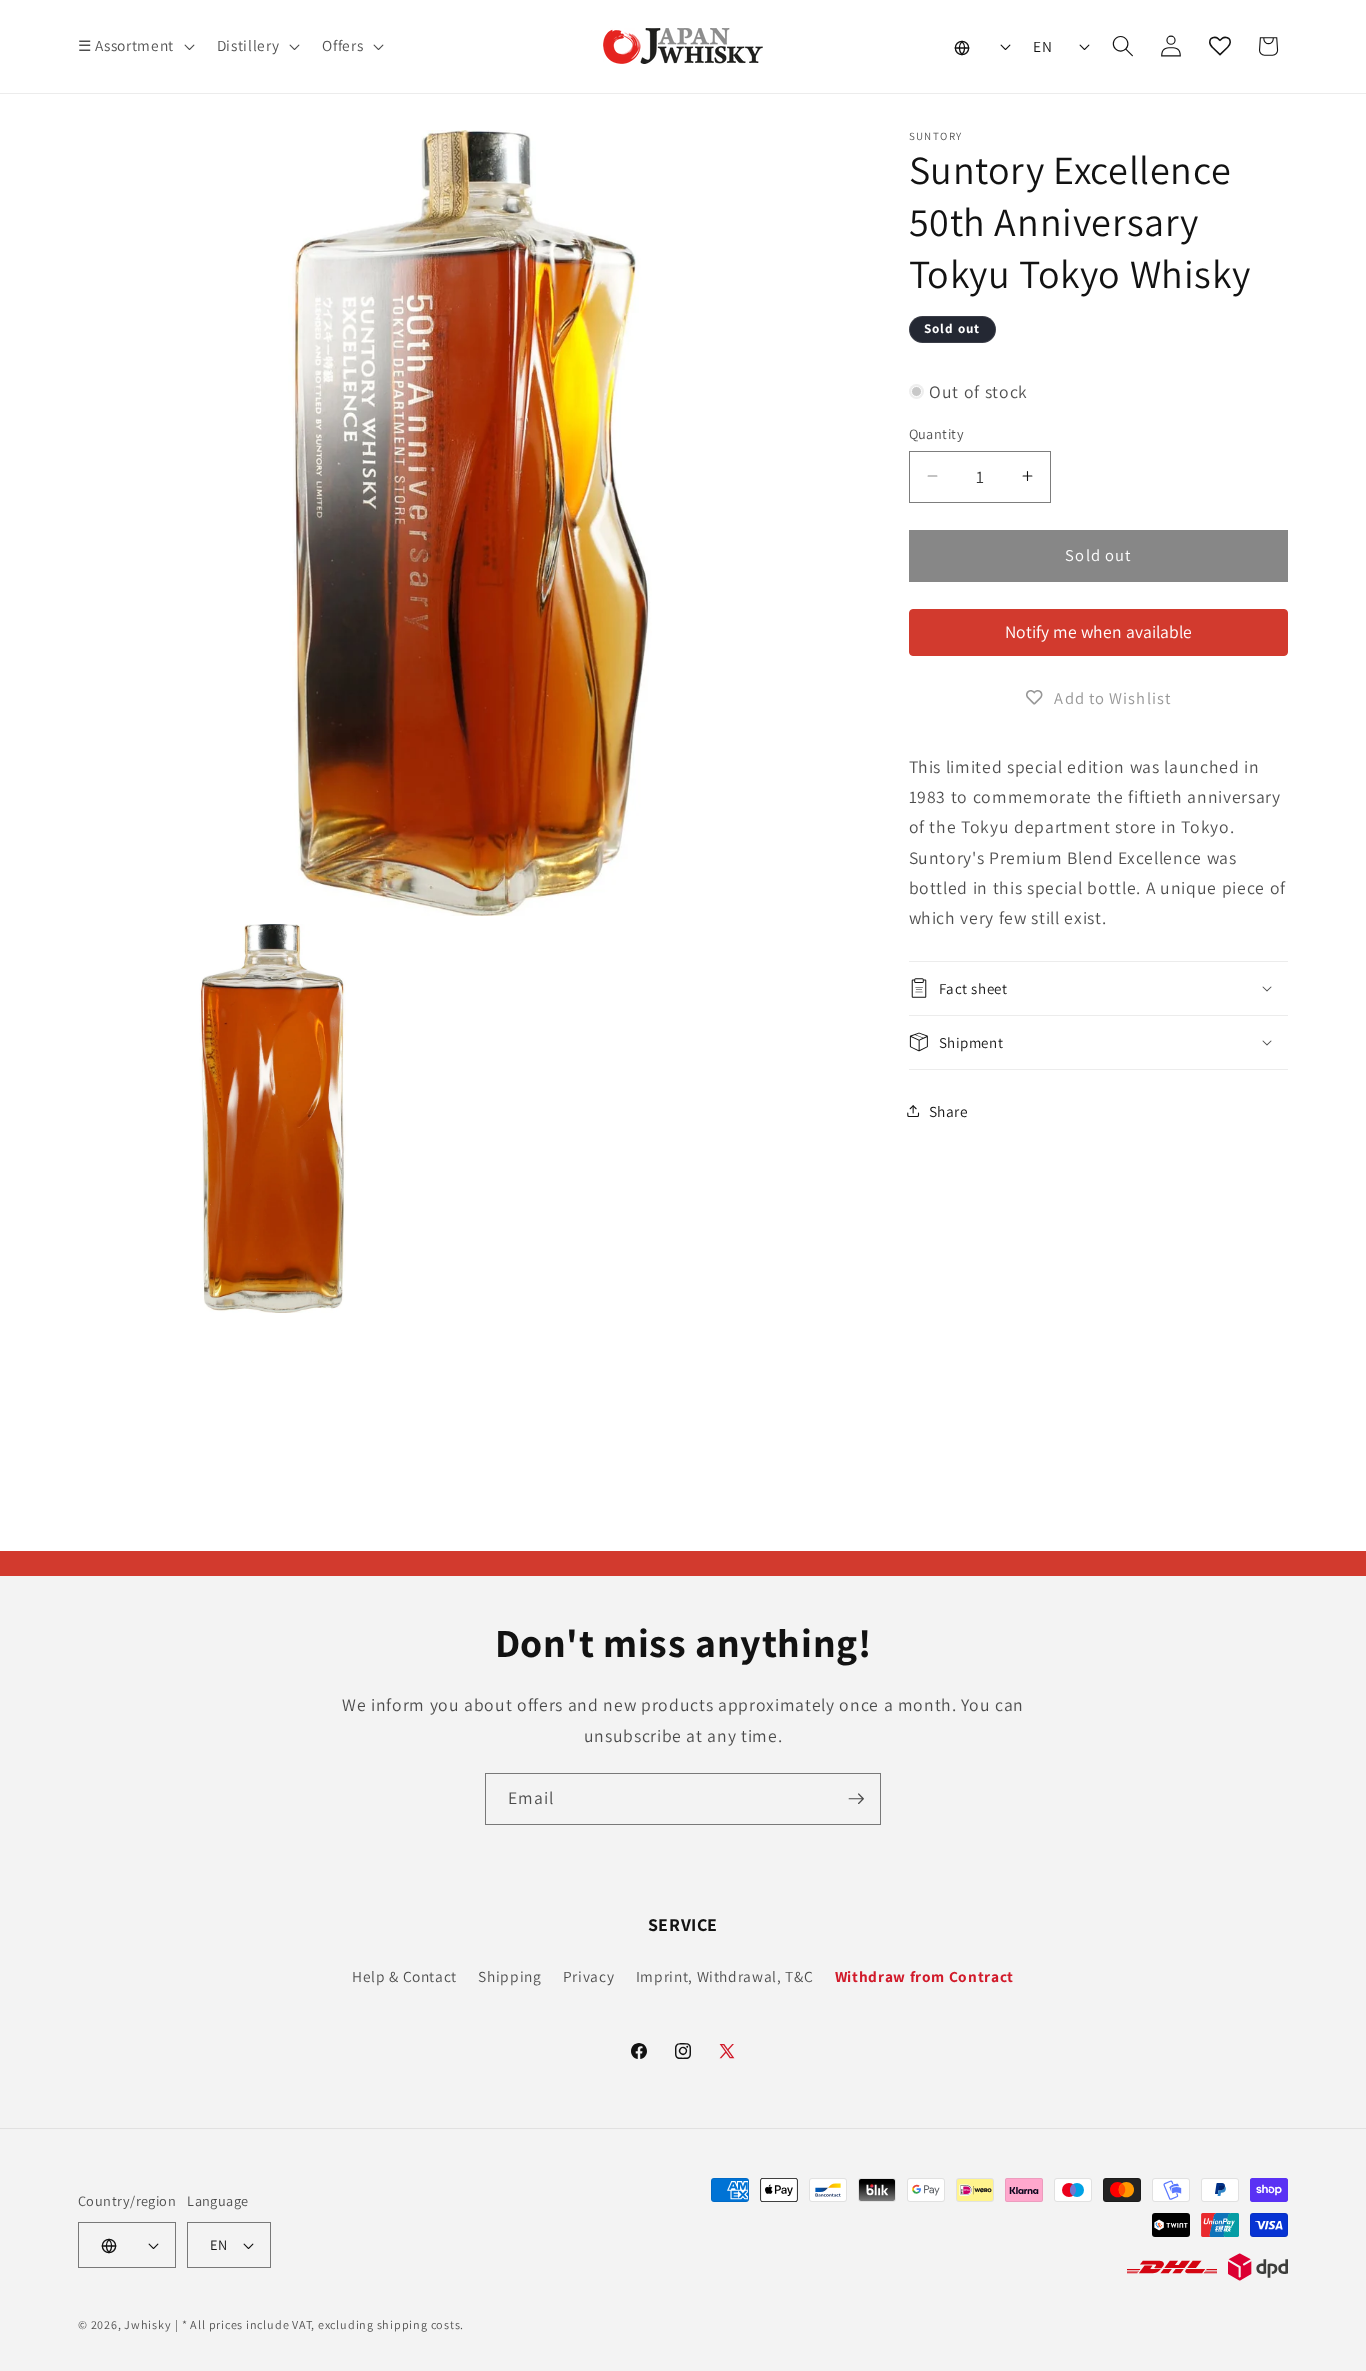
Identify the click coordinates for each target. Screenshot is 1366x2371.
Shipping (509, 1976)
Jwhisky (147, 2324)
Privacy (589, 1976)
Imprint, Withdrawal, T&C (725, 1976)
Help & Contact (404, 1976)
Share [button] (949, 1110)
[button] (134, 46)
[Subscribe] (856, 1799)
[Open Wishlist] (1220, 46)
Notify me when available (1098, 631)
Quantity (937, 432)
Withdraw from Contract (925, 1976)
